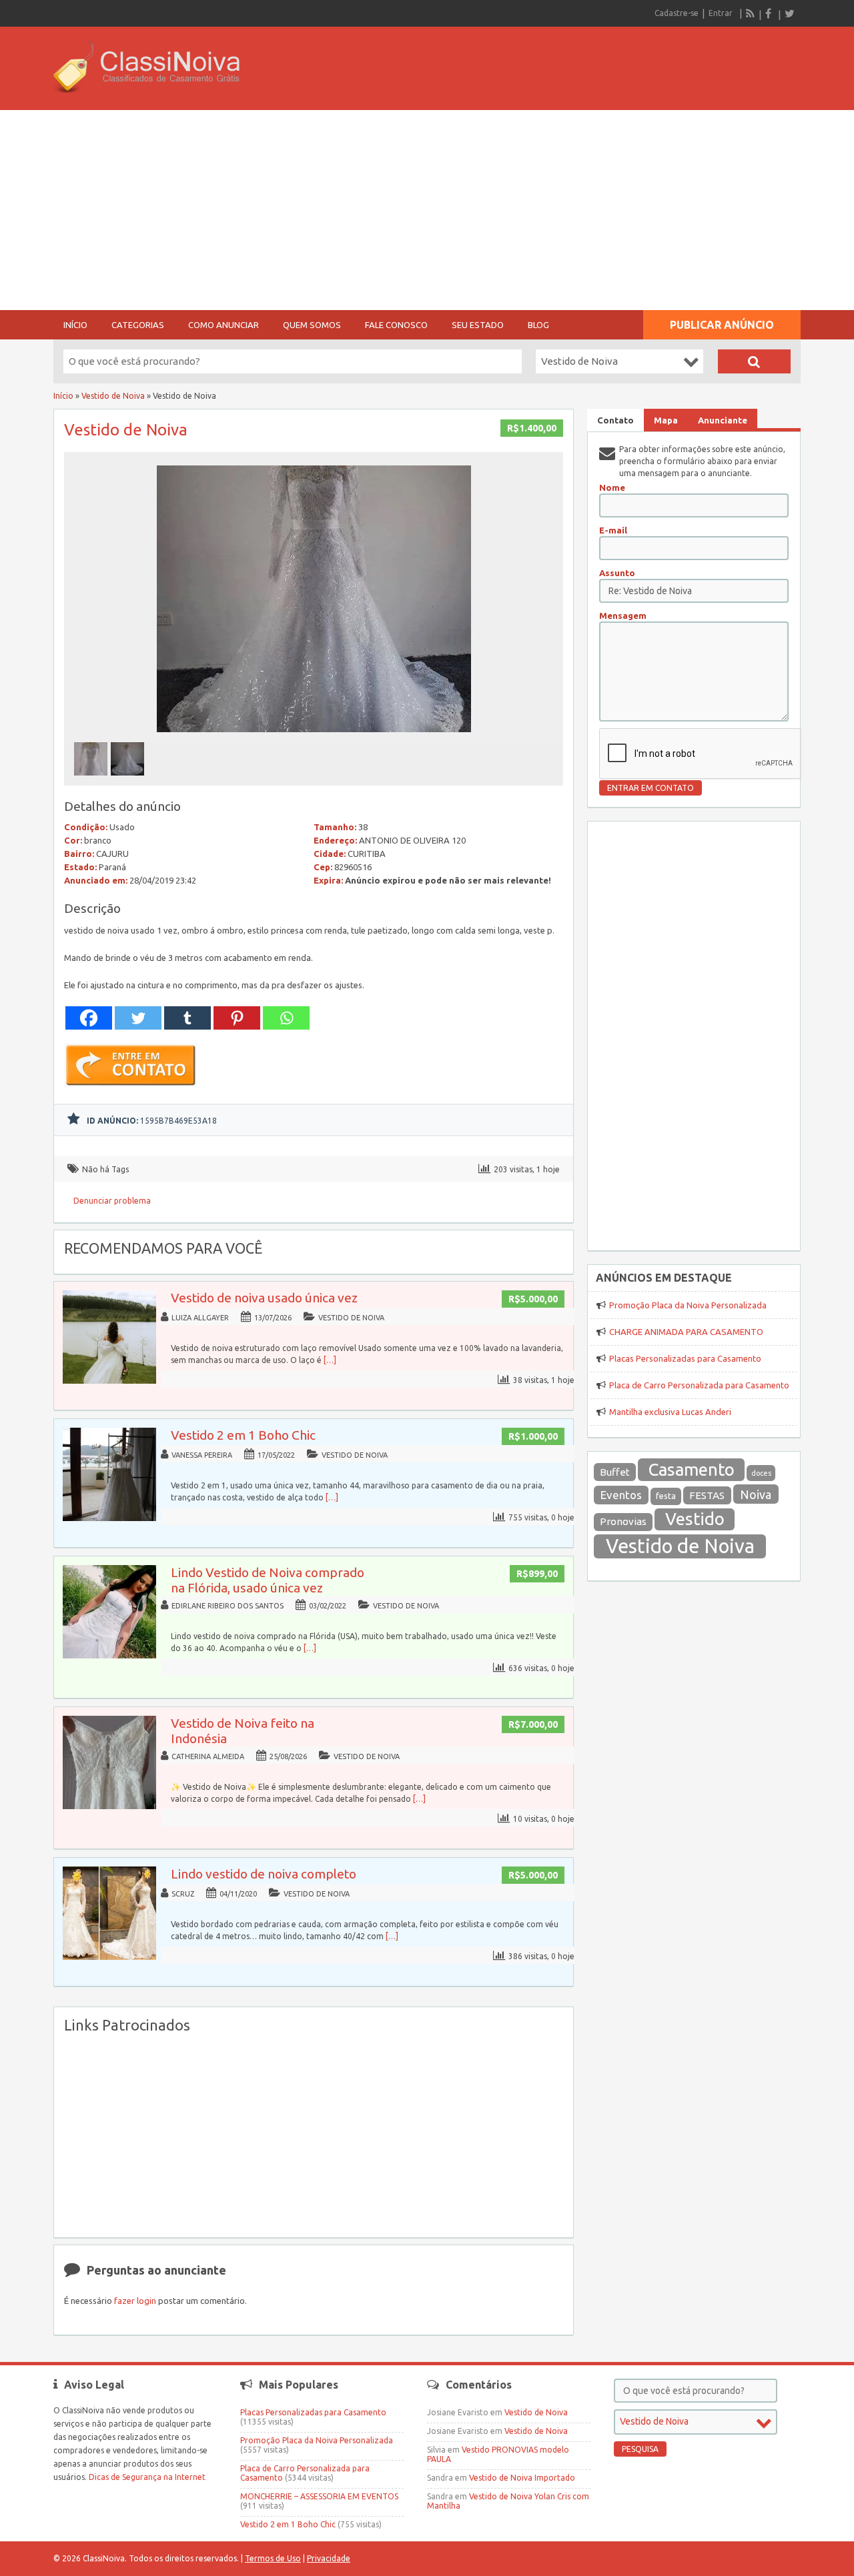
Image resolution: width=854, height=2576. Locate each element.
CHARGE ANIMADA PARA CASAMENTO (686, 1332)
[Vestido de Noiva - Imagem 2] (129, 779)
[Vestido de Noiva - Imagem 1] (92, 779)
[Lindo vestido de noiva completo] (109, 1957)
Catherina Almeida (208, 1756)
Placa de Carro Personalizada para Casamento (699, 1385)
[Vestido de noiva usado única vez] (109, 1381)
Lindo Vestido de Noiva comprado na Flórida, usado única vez (268, 1580)
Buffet (615, 1472)
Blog (538, 325)
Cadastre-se (677, 13)
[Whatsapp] (286, 1018)
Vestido (695, 1519)
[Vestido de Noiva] (314, 736)
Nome (612, 487)
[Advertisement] (427, 210)
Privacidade (329, 2558)
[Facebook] (770, 13)
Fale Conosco (396, 325)
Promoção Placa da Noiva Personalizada (688, 1305)
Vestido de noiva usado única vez (264, 1298)
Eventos (621, 1495)
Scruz (183, 1894)
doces (761, 1473)
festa (666, 1496)
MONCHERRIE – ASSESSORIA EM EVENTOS (319, 2496)
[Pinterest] (237, 1018)
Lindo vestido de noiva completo (264, 1874)
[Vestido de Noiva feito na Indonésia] (109, 1806)
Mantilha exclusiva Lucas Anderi (670, 1412)
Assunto (617, 573)
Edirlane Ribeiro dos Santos (228, 1606)
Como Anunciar (224, 325)
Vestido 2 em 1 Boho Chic (243, 1435)
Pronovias (623, 1521)
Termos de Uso (273, 2558)
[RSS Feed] (751, 13)
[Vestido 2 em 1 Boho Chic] (109, 1518)
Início (75, 325)
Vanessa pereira (202, 1455)
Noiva (756, 1494)
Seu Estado (478, 325)
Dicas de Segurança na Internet (147, 2477)
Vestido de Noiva (113, 396)
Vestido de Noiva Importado (522, 2478)
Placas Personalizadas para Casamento (685, 1358)
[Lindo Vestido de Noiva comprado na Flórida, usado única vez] (109, 1655)
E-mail (613, 530)
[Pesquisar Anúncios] (754, 361)
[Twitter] (789, 13)
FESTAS (707, 1495)
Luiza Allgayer (200, 1318)
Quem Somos (312, 325)
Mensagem (623, 615)
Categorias (138, 325)
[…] (330, 1360)
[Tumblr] (187, 1018)
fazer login (135, 2301)
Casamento (692, 1469)
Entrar (721, 13)
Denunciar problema (112, 1201)
